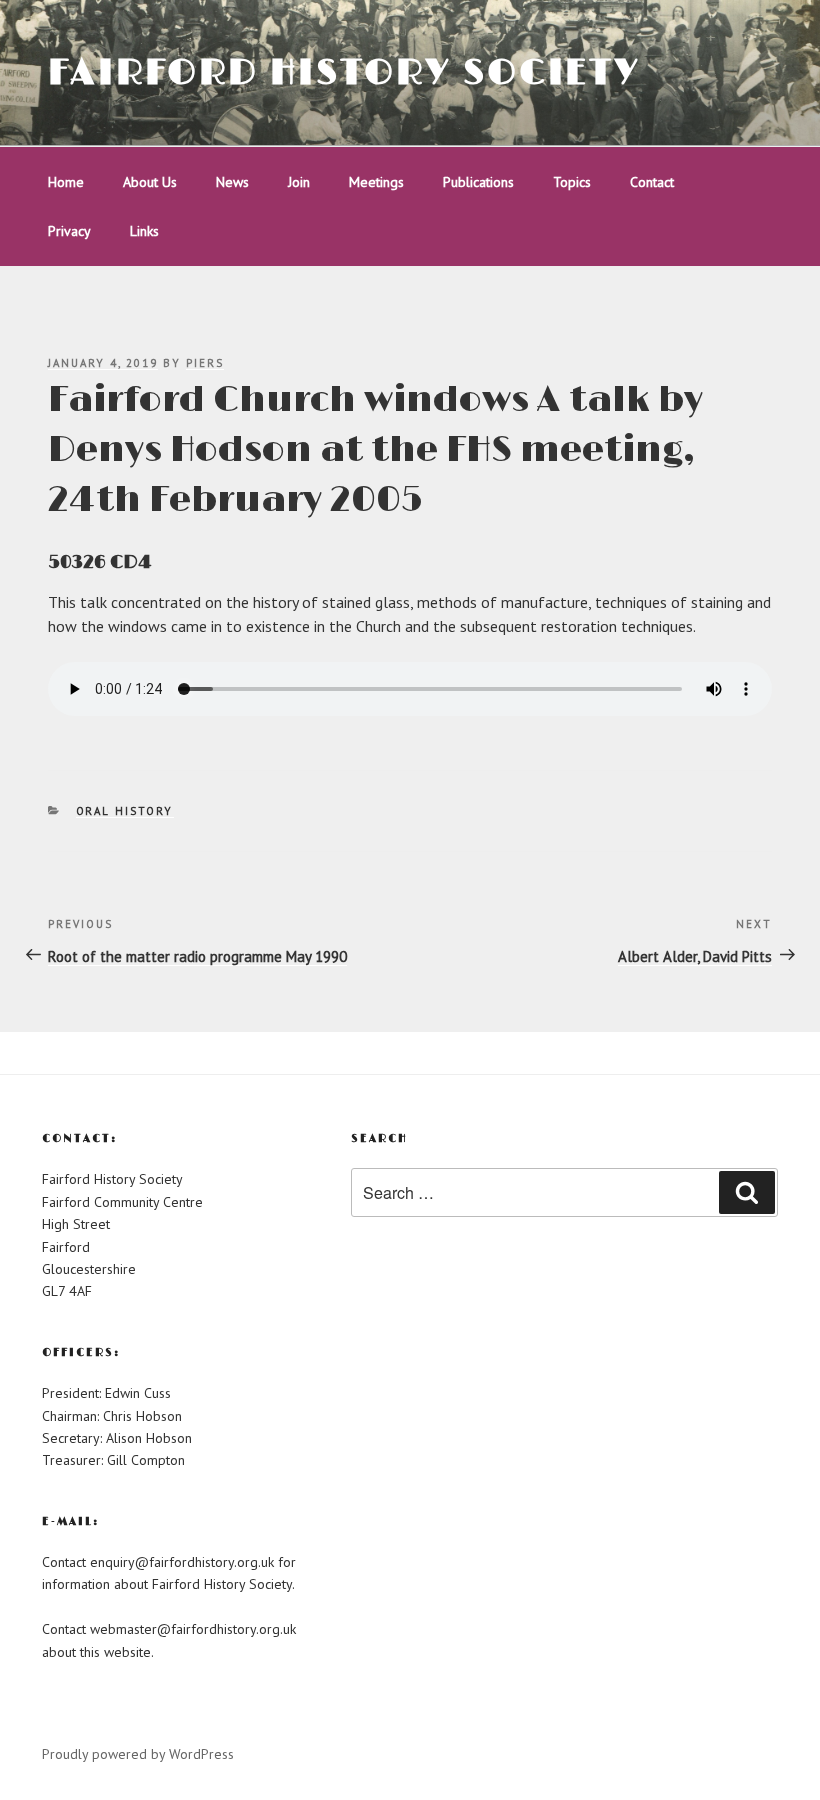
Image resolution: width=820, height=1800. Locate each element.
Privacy (69, 231)
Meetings (376, 182)
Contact (652, 182)
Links (144, 231)
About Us (150, 182)
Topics (572, 182)
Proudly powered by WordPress (138, 1754)
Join (299, 182)
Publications (478, 182)
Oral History (125, 811)
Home (66, 182)
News (232, 182)
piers (205, 363)
